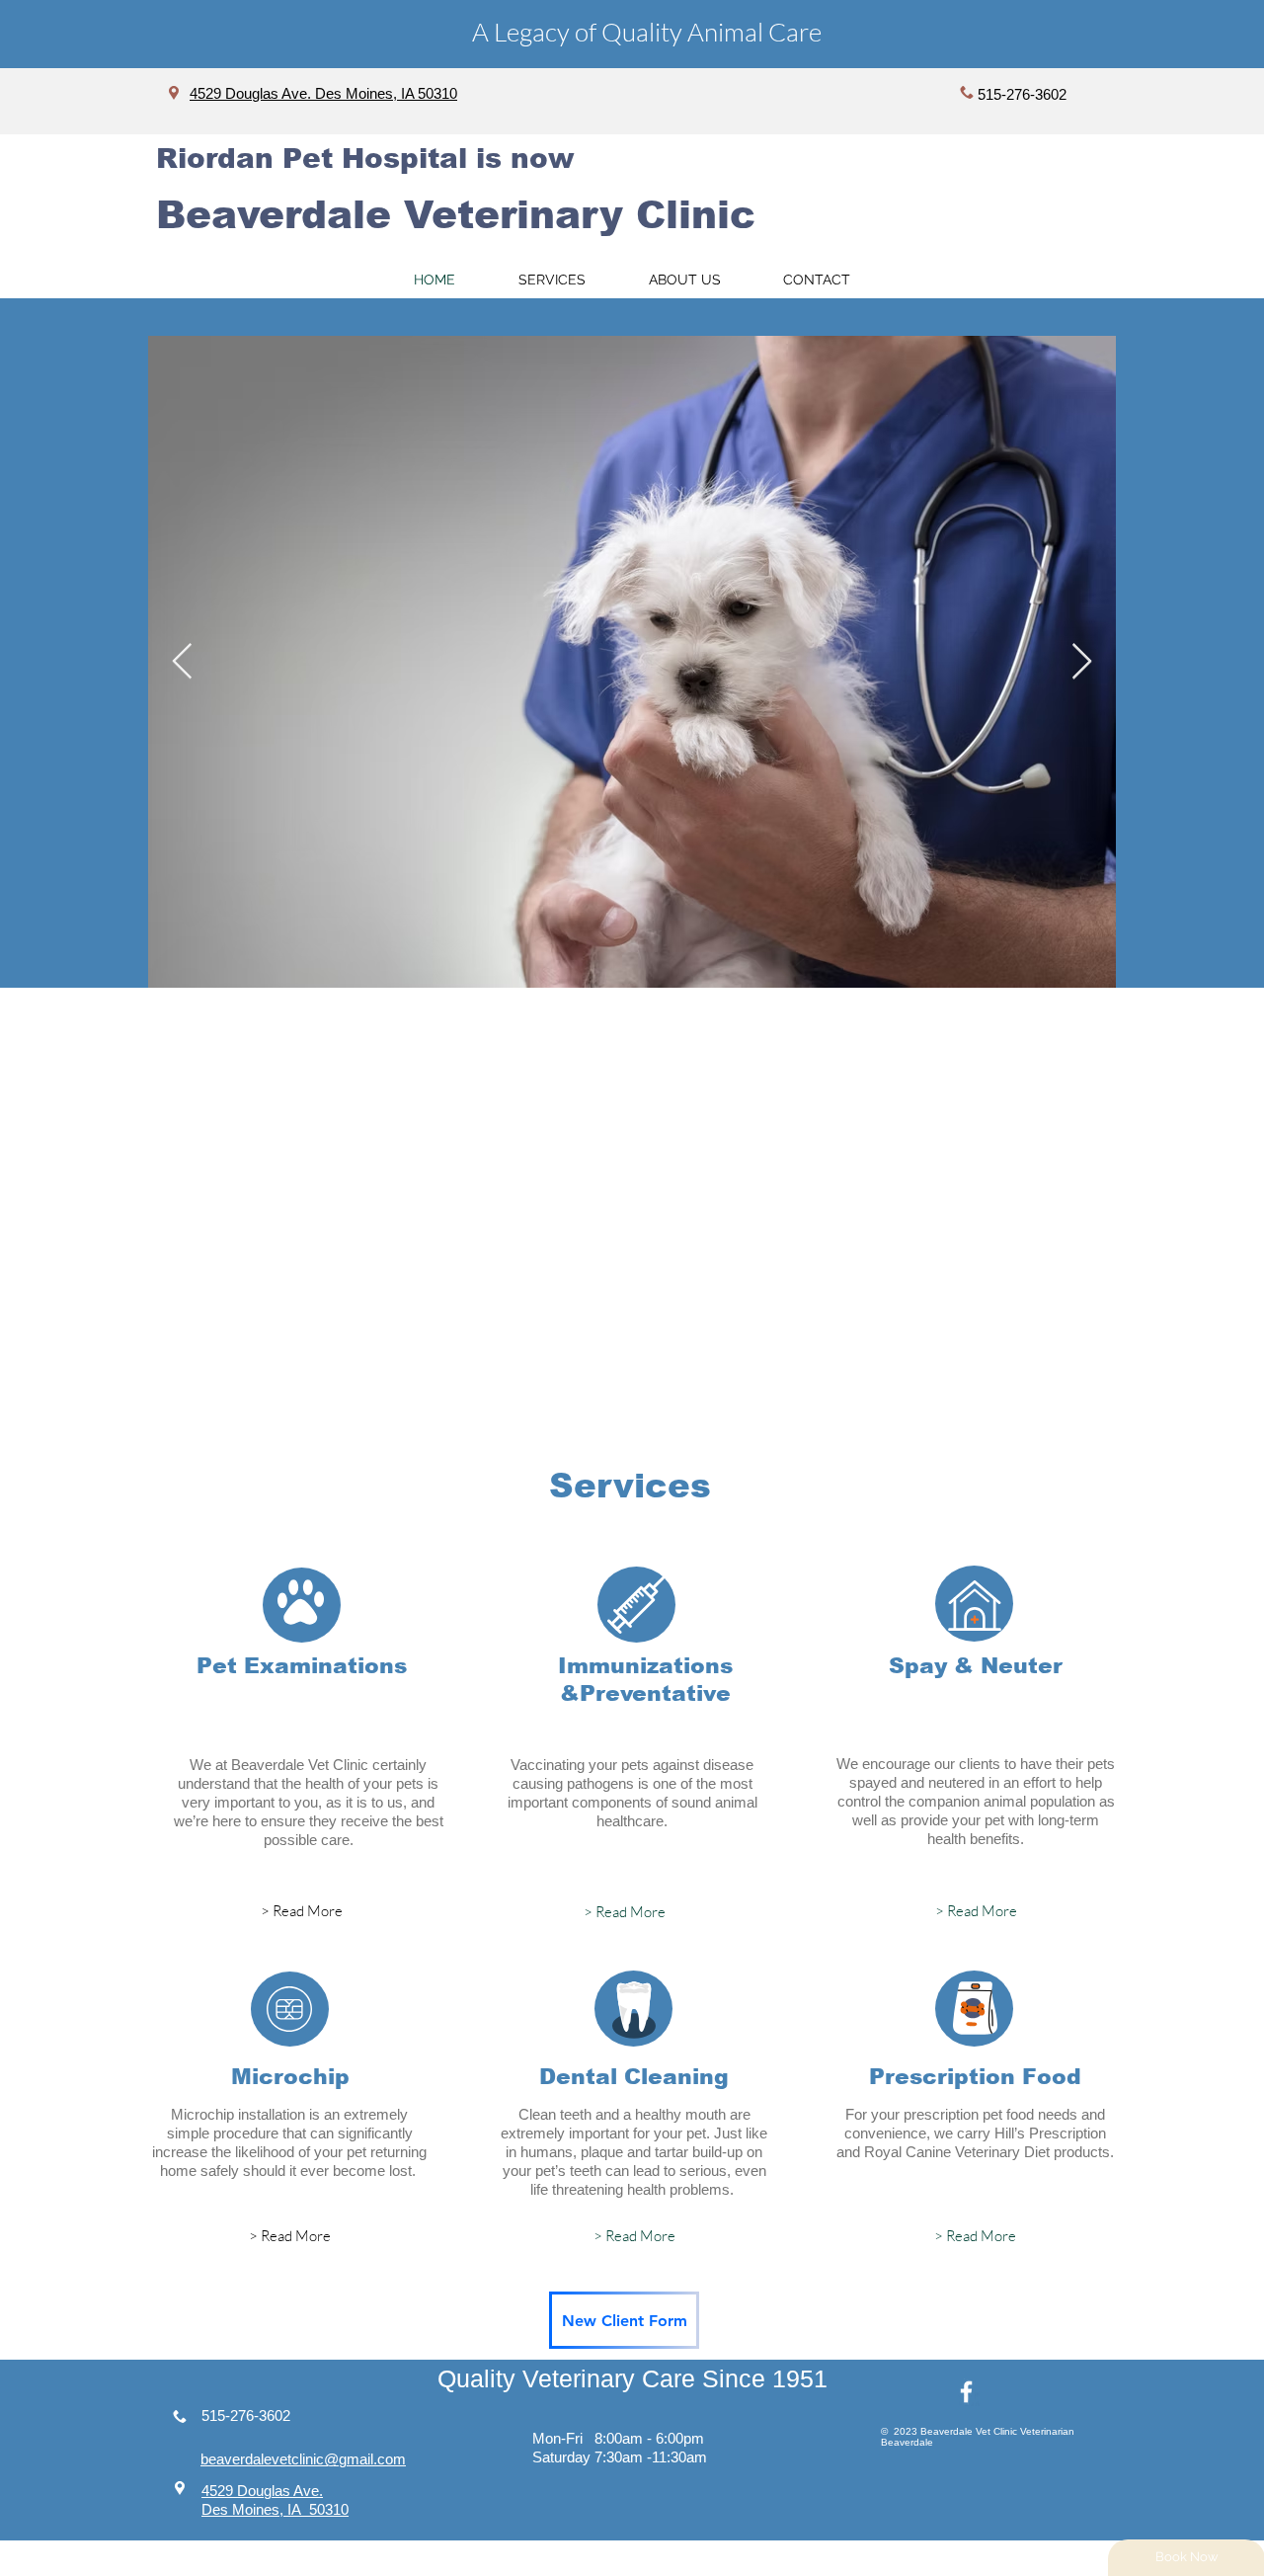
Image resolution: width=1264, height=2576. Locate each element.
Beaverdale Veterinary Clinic (456, 215)
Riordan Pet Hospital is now (365, 159)
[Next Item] (1082, 662)
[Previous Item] (182, 662)
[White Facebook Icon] (966, 2392)
